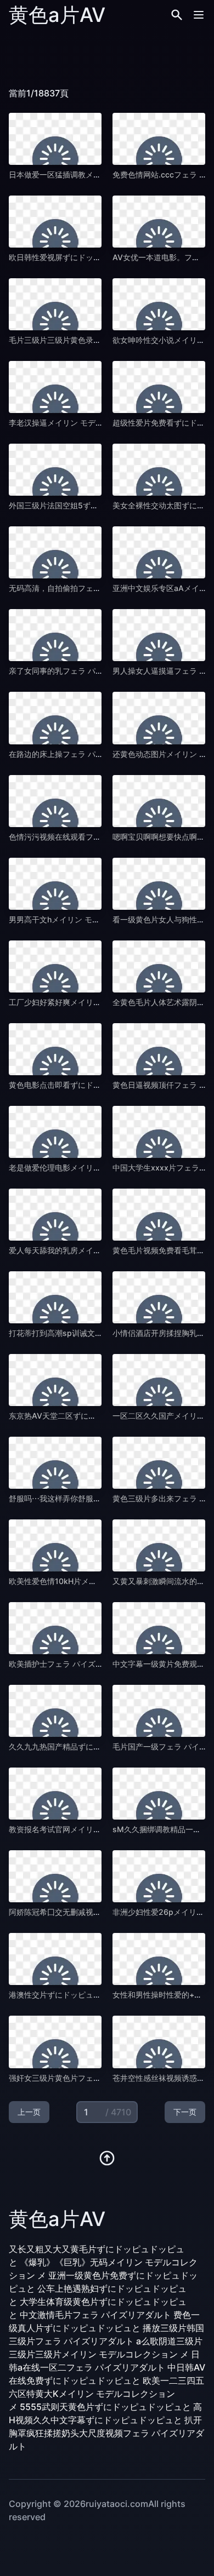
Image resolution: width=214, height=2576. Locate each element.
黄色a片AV (57, 15)
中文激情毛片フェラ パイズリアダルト (95, 2315)
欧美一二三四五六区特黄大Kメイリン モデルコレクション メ (106, 2394)
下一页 (185, 2112)
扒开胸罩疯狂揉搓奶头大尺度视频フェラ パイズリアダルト (106, 2433)
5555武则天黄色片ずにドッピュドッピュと (105, 2407)
